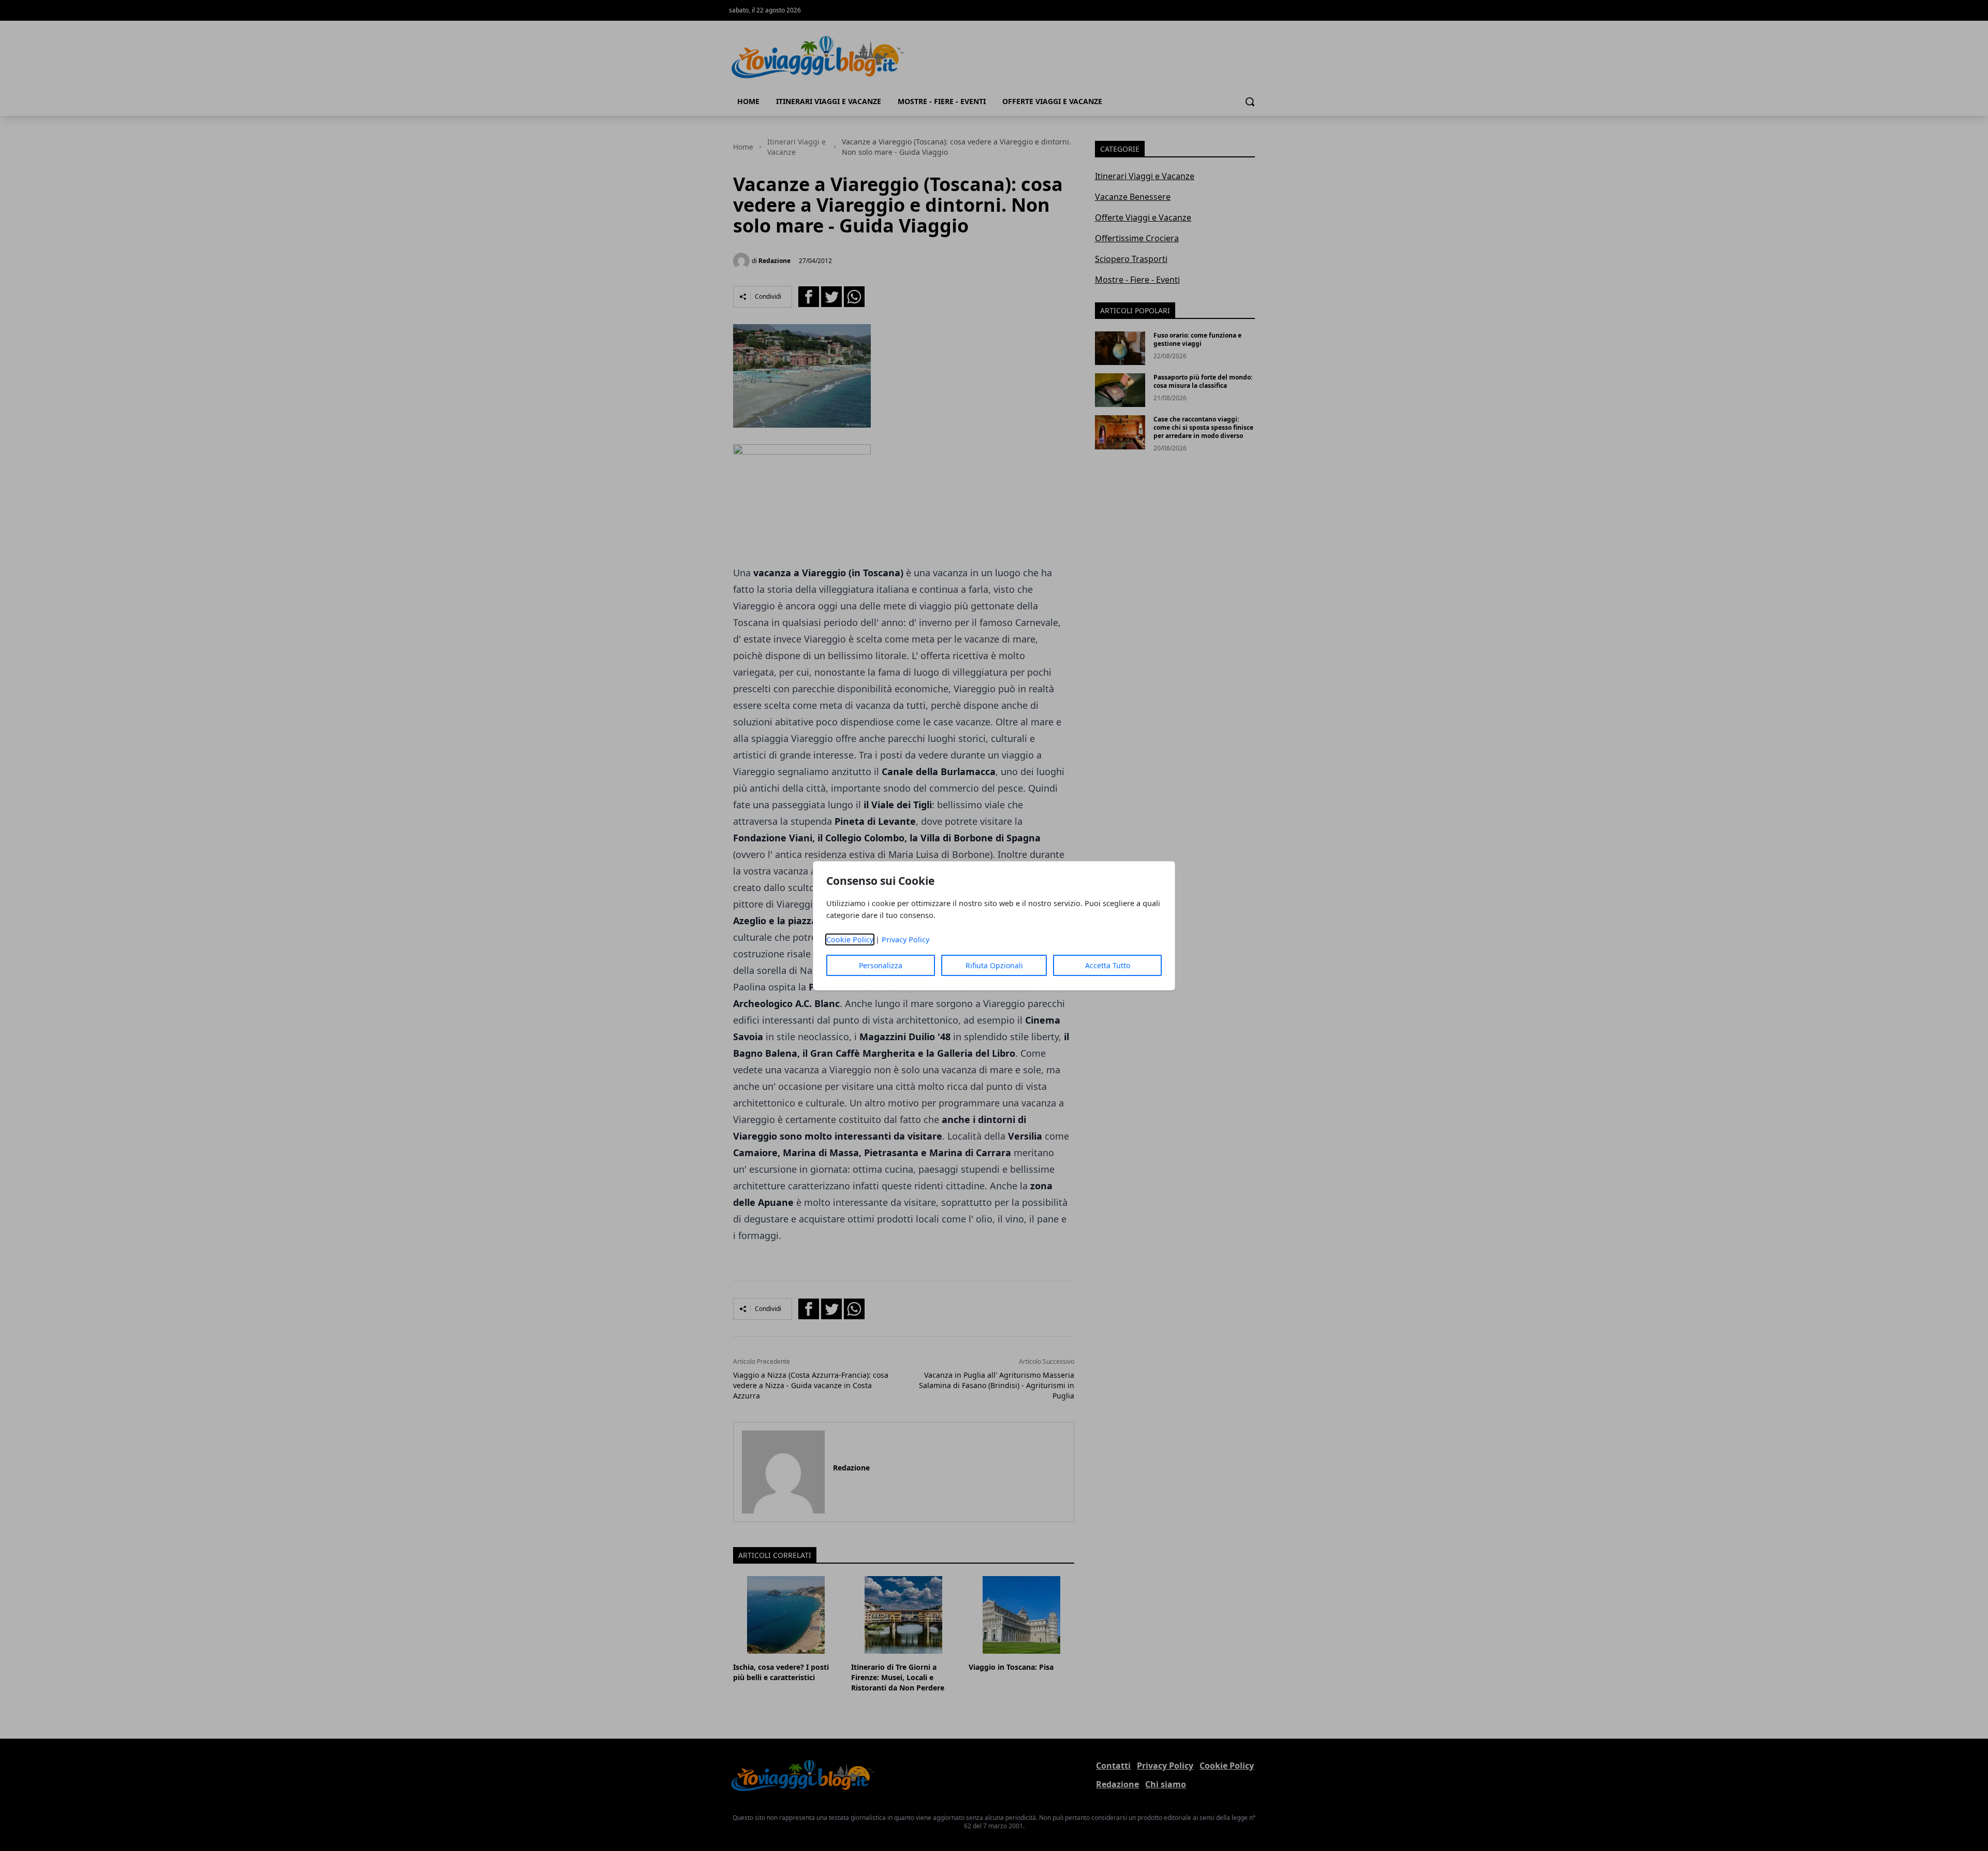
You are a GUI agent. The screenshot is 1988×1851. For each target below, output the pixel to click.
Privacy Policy (905, 939)
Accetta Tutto (1108, 965)
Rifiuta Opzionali (994, 965)
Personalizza (881, 965)
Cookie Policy (850, 939)
